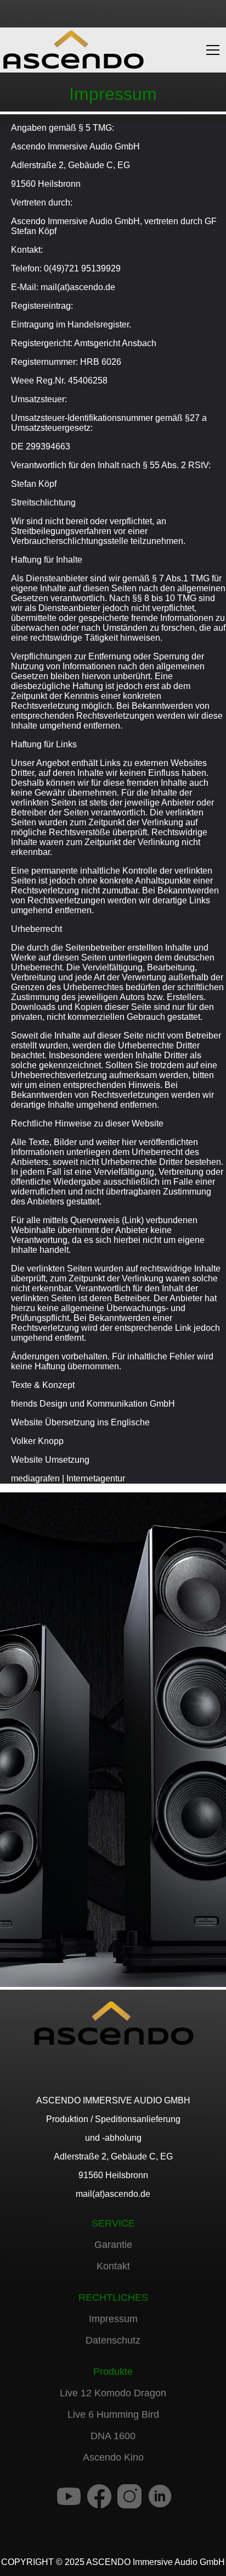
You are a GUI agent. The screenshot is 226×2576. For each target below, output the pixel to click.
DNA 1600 (113, 2436)
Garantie (113, 2245)
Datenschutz (113, 2340)
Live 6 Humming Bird (113, 2414)
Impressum (113, 2319)
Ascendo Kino (113, 2457)
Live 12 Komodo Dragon (113, 2393)
